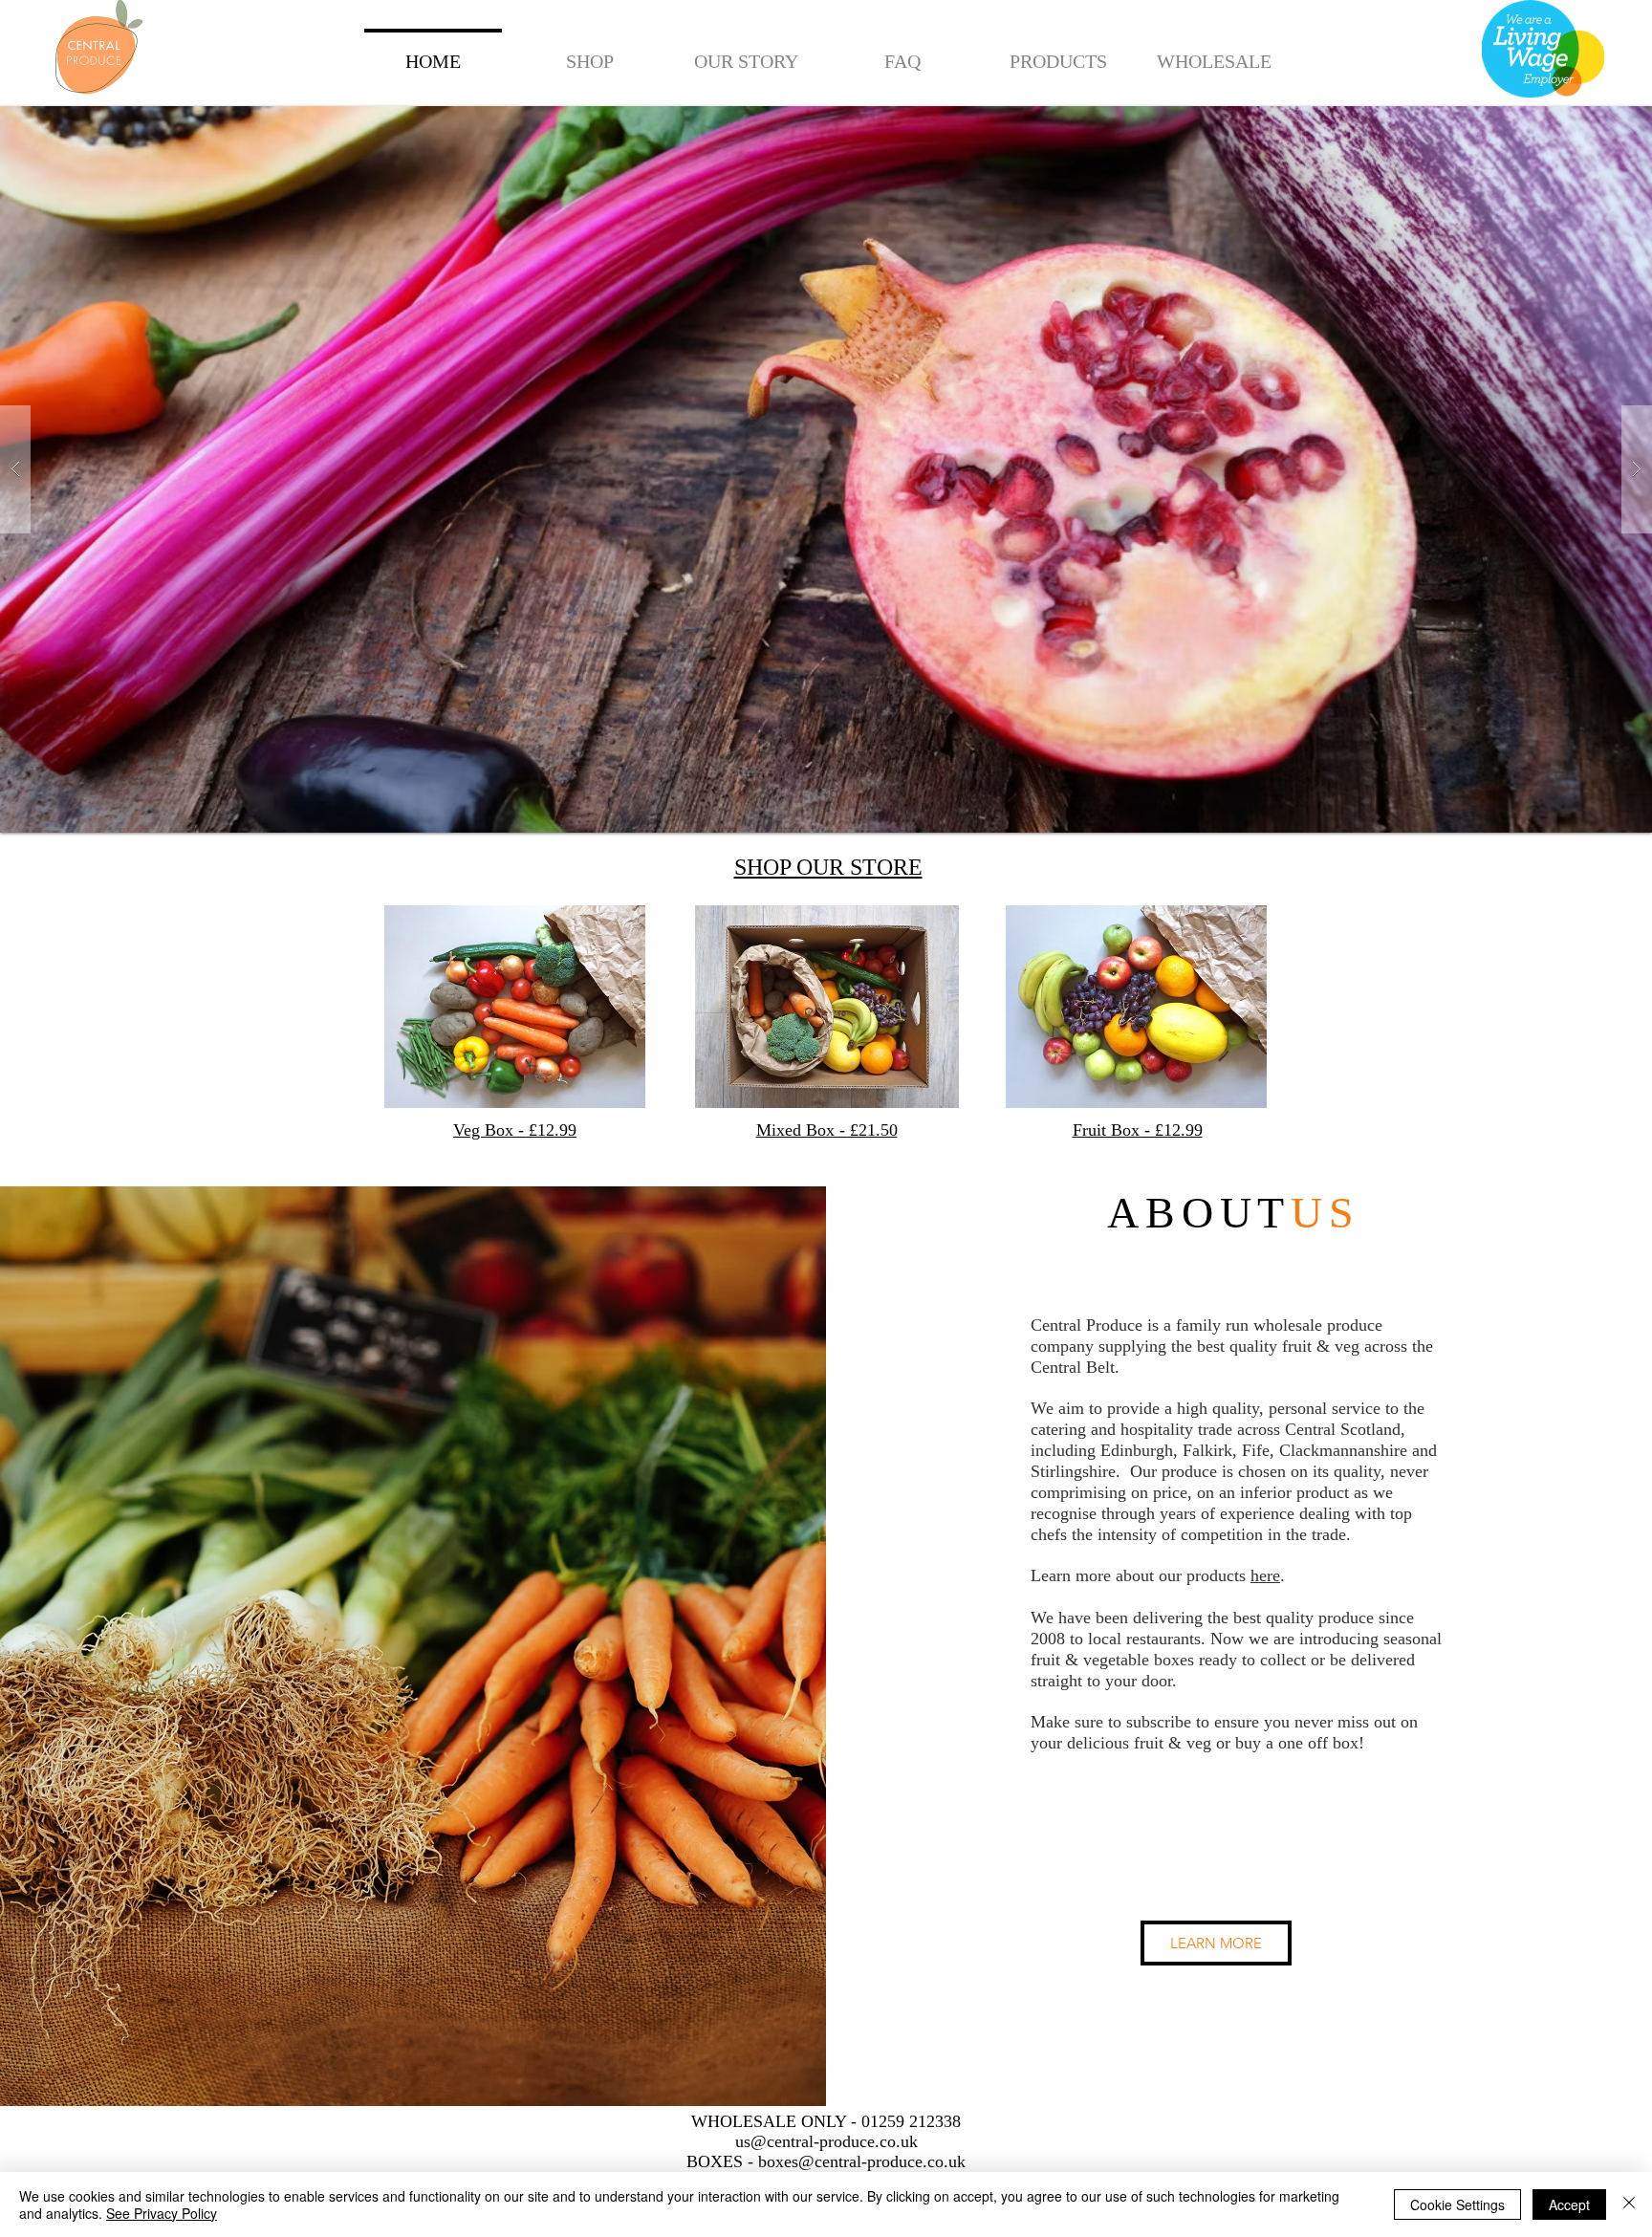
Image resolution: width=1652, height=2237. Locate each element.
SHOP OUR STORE (828, 867)
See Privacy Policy (162, 2213)
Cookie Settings (1457, 2204)
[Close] (1629, 2204)
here (1265, 1575)
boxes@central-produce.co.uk (862, 2161)
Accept (1569, 2204)
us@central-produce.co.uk (826, 2141)
